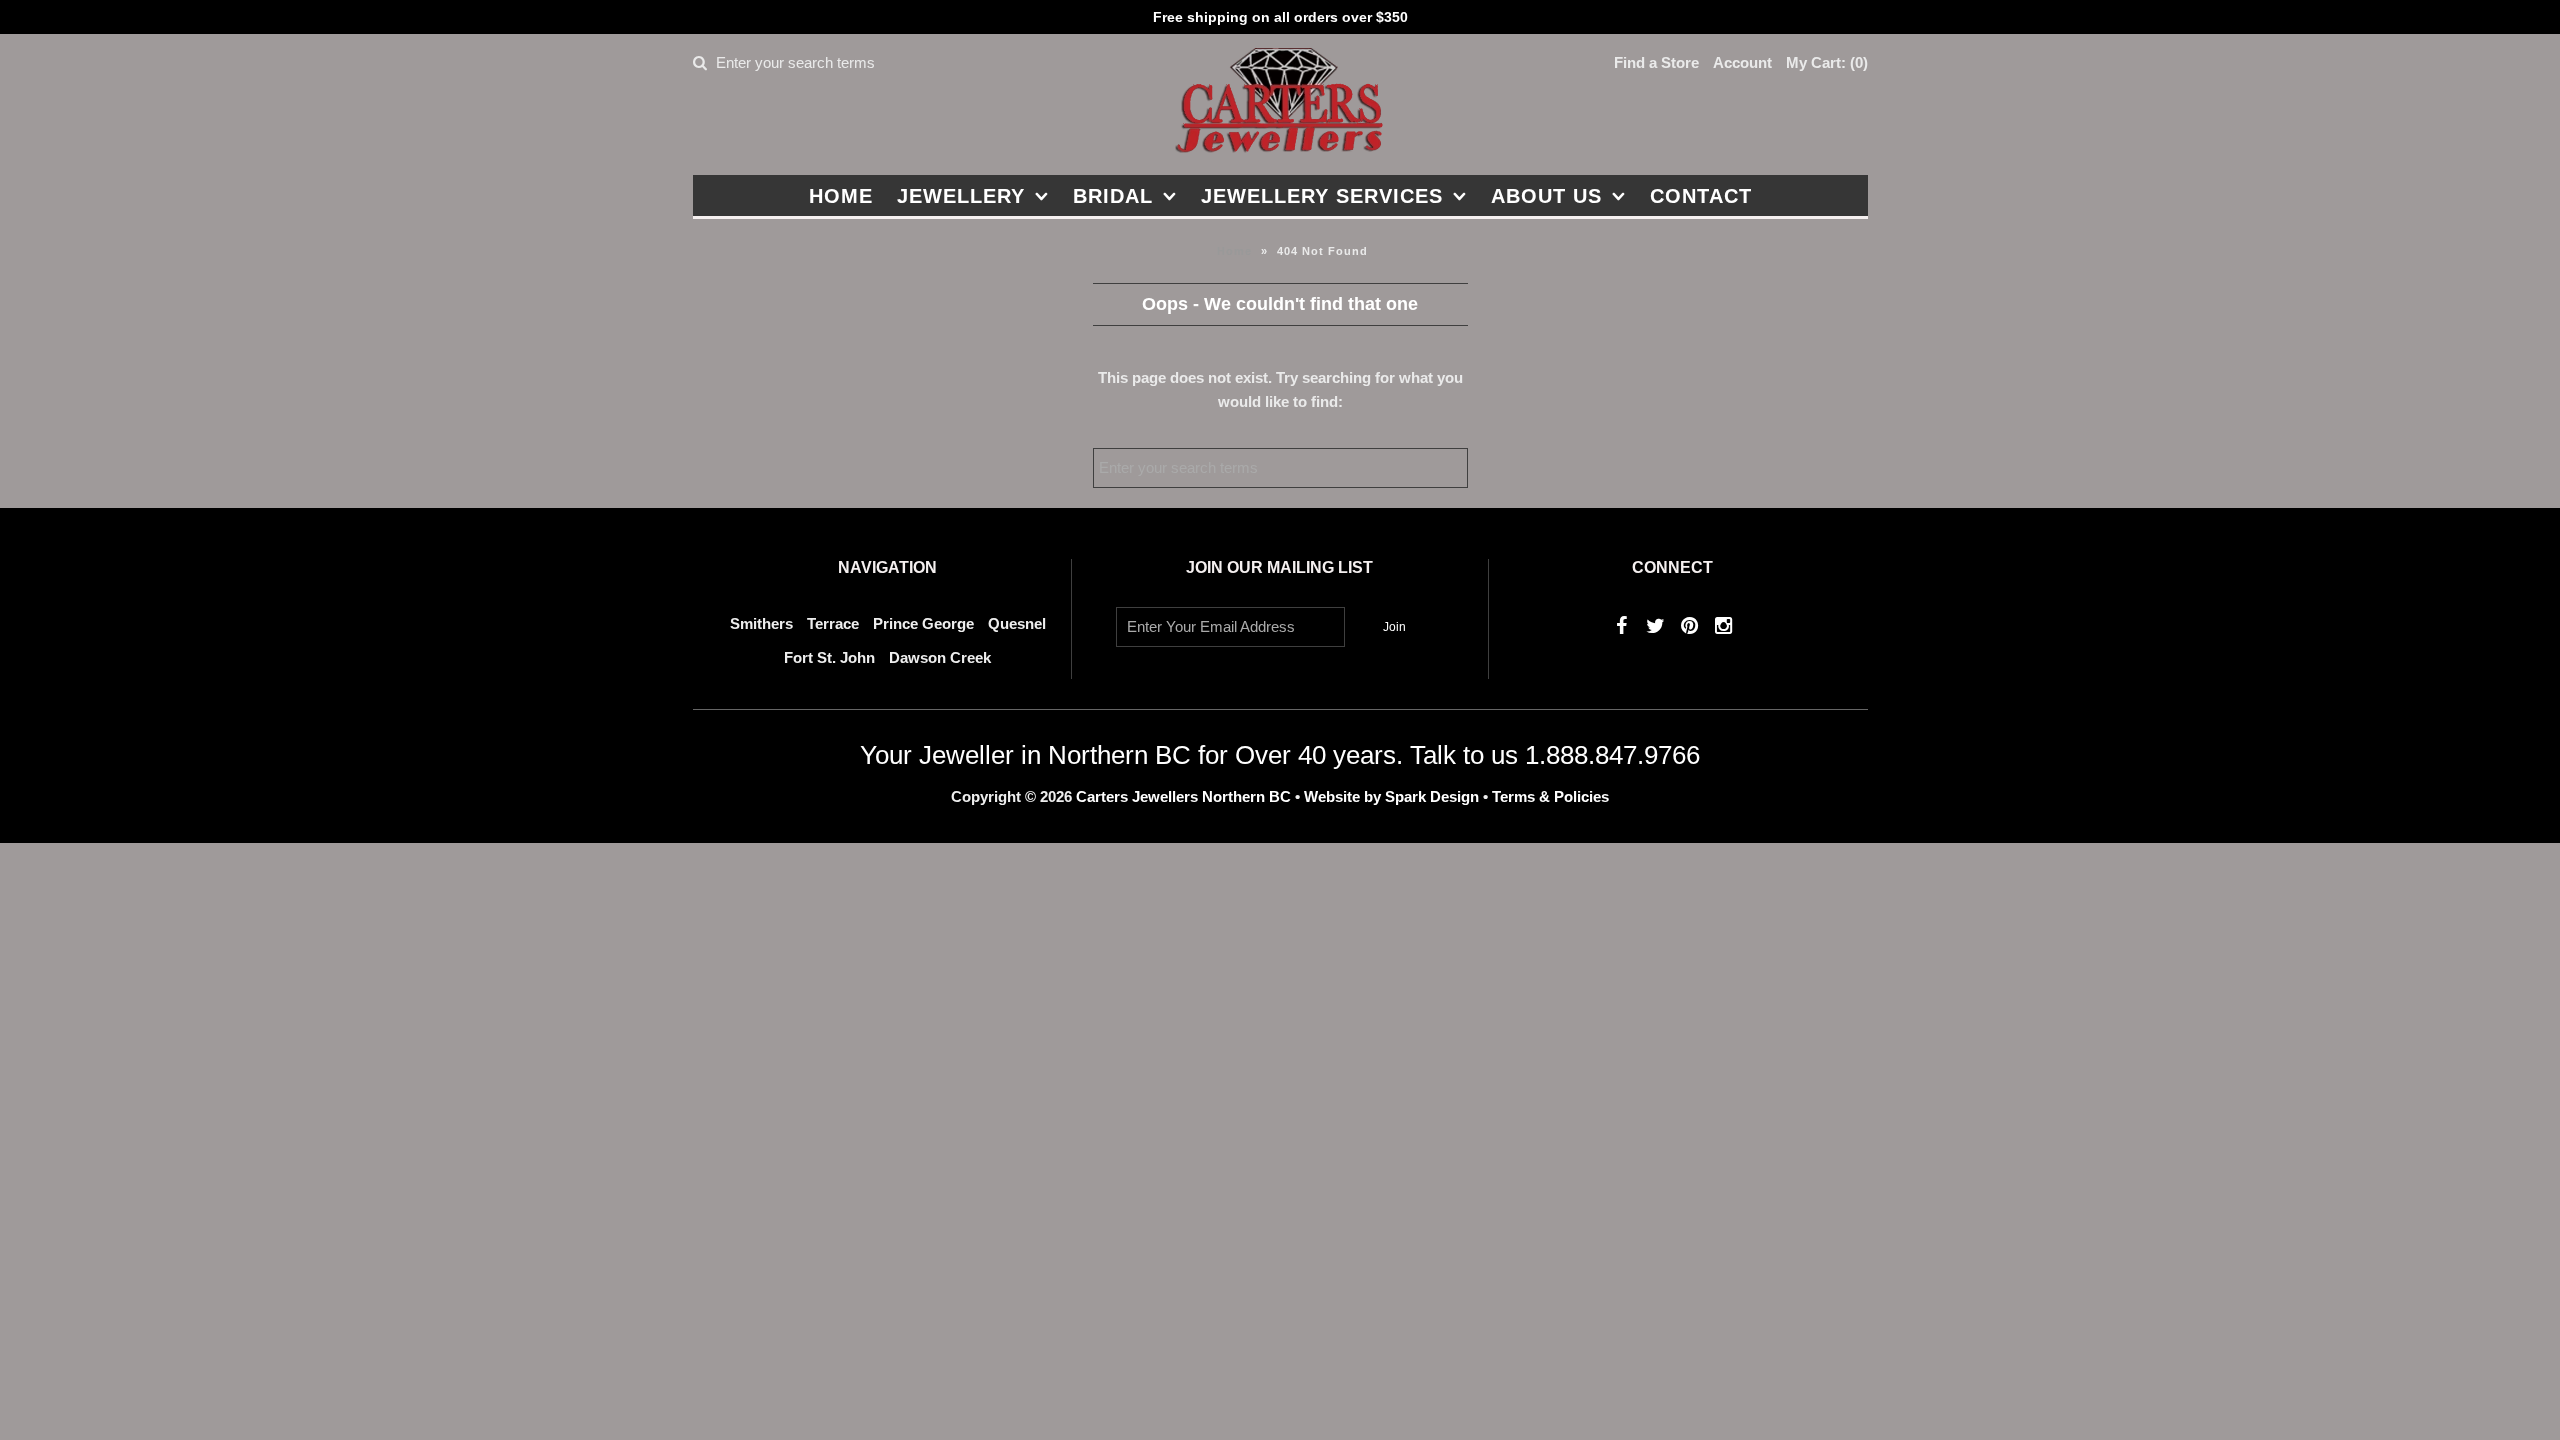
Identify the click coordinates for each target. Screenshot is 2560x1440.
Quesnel (1017, 623)
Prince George (923, 623)
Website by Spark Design (1393, 796)
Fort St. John (829, 657)
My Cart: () (1827, 62)
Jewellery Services (1322, 196)
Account (1742, 62)
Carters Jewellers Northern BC (1183, 796)
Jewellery (961, 196)
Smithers (761, 623)
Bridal (1113, 196)
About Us (1546, 196)
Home (841, 196)
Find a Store (1656, 62)
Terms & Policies (1550, 796)
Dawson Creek (940, 657)
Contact (1701, 196)
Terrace (833, 623)
